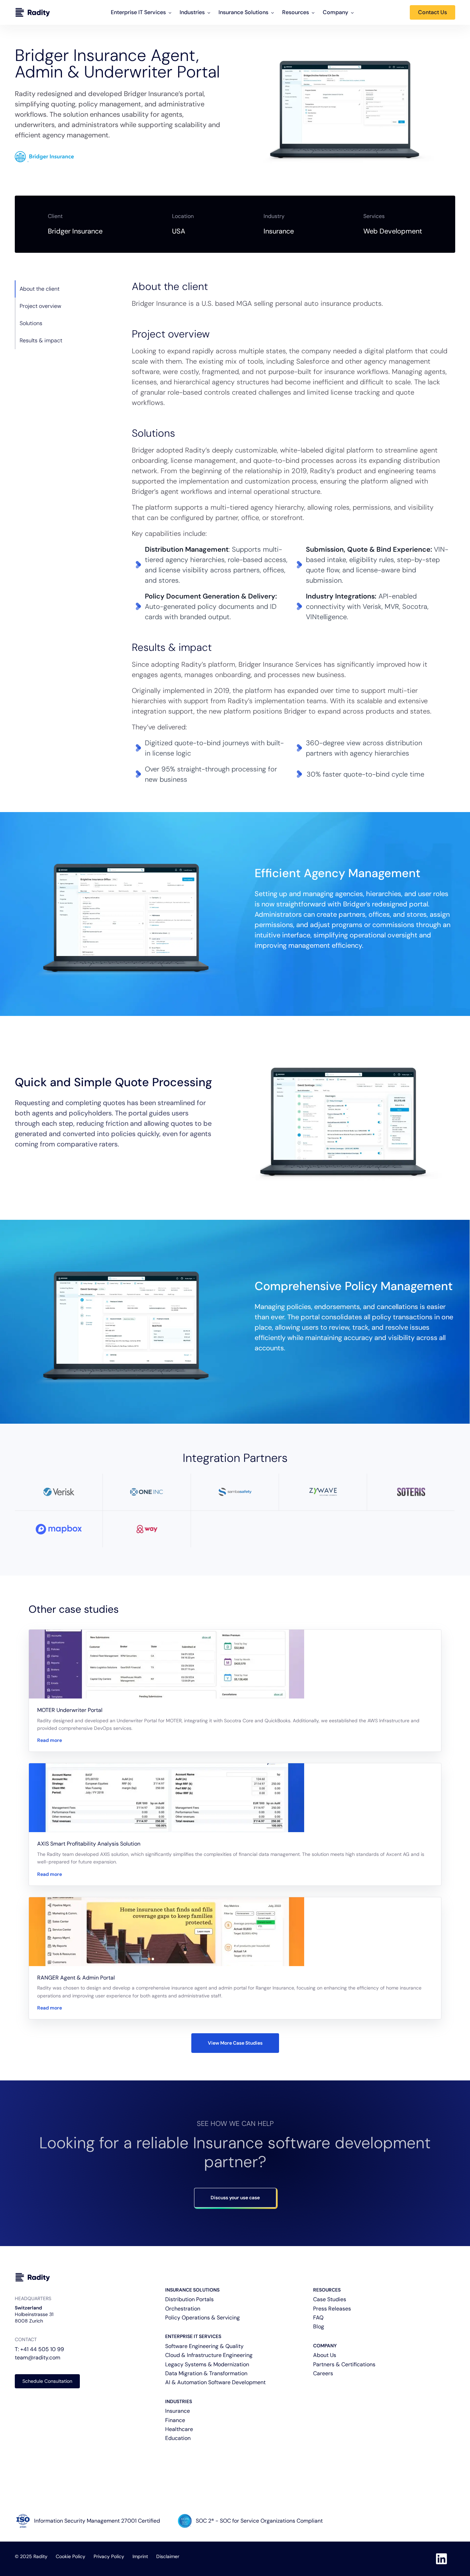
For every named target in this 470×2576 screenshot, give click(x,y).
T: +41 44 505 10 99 (39, 2349)
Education (178, 2438)
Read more (50, 1740)
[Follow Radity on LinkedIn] (441, 2559)
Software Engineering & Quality (204, 2346)
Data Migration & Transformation (206, 2373)
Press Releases (332, 2309)
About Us (325, 2355)
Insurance (178, 2411)
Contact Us (432, 12)
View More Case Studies (235, 2043)
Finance (175, 2420)
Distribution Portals (189, 2299)
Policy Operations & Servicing (202, 2318)
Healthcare (179, 2429)
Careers (323, 2373)
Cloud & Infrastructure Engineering (209, 2355)
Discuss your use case (235, 2198)
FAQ (318, 2318)
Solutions (31, 323)
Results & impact (41, 340)
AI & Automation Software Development (215, 2382)
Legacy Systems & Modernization (207, 2364)
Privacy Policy (109, 2556)
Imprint (140, 2556)
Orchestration (183, 2309)
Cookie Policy (71, 2556)
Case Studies (330, 2299)
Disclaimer (168, 2556)
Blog (319, 2326)
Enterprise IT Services (138, 12)
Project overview (40, 306)
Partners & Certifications (344, 2364)
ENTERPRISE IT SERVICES (193, 2336)
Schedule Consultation (47, 2381)
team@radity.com (38, 2357)
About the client (40, 289)
